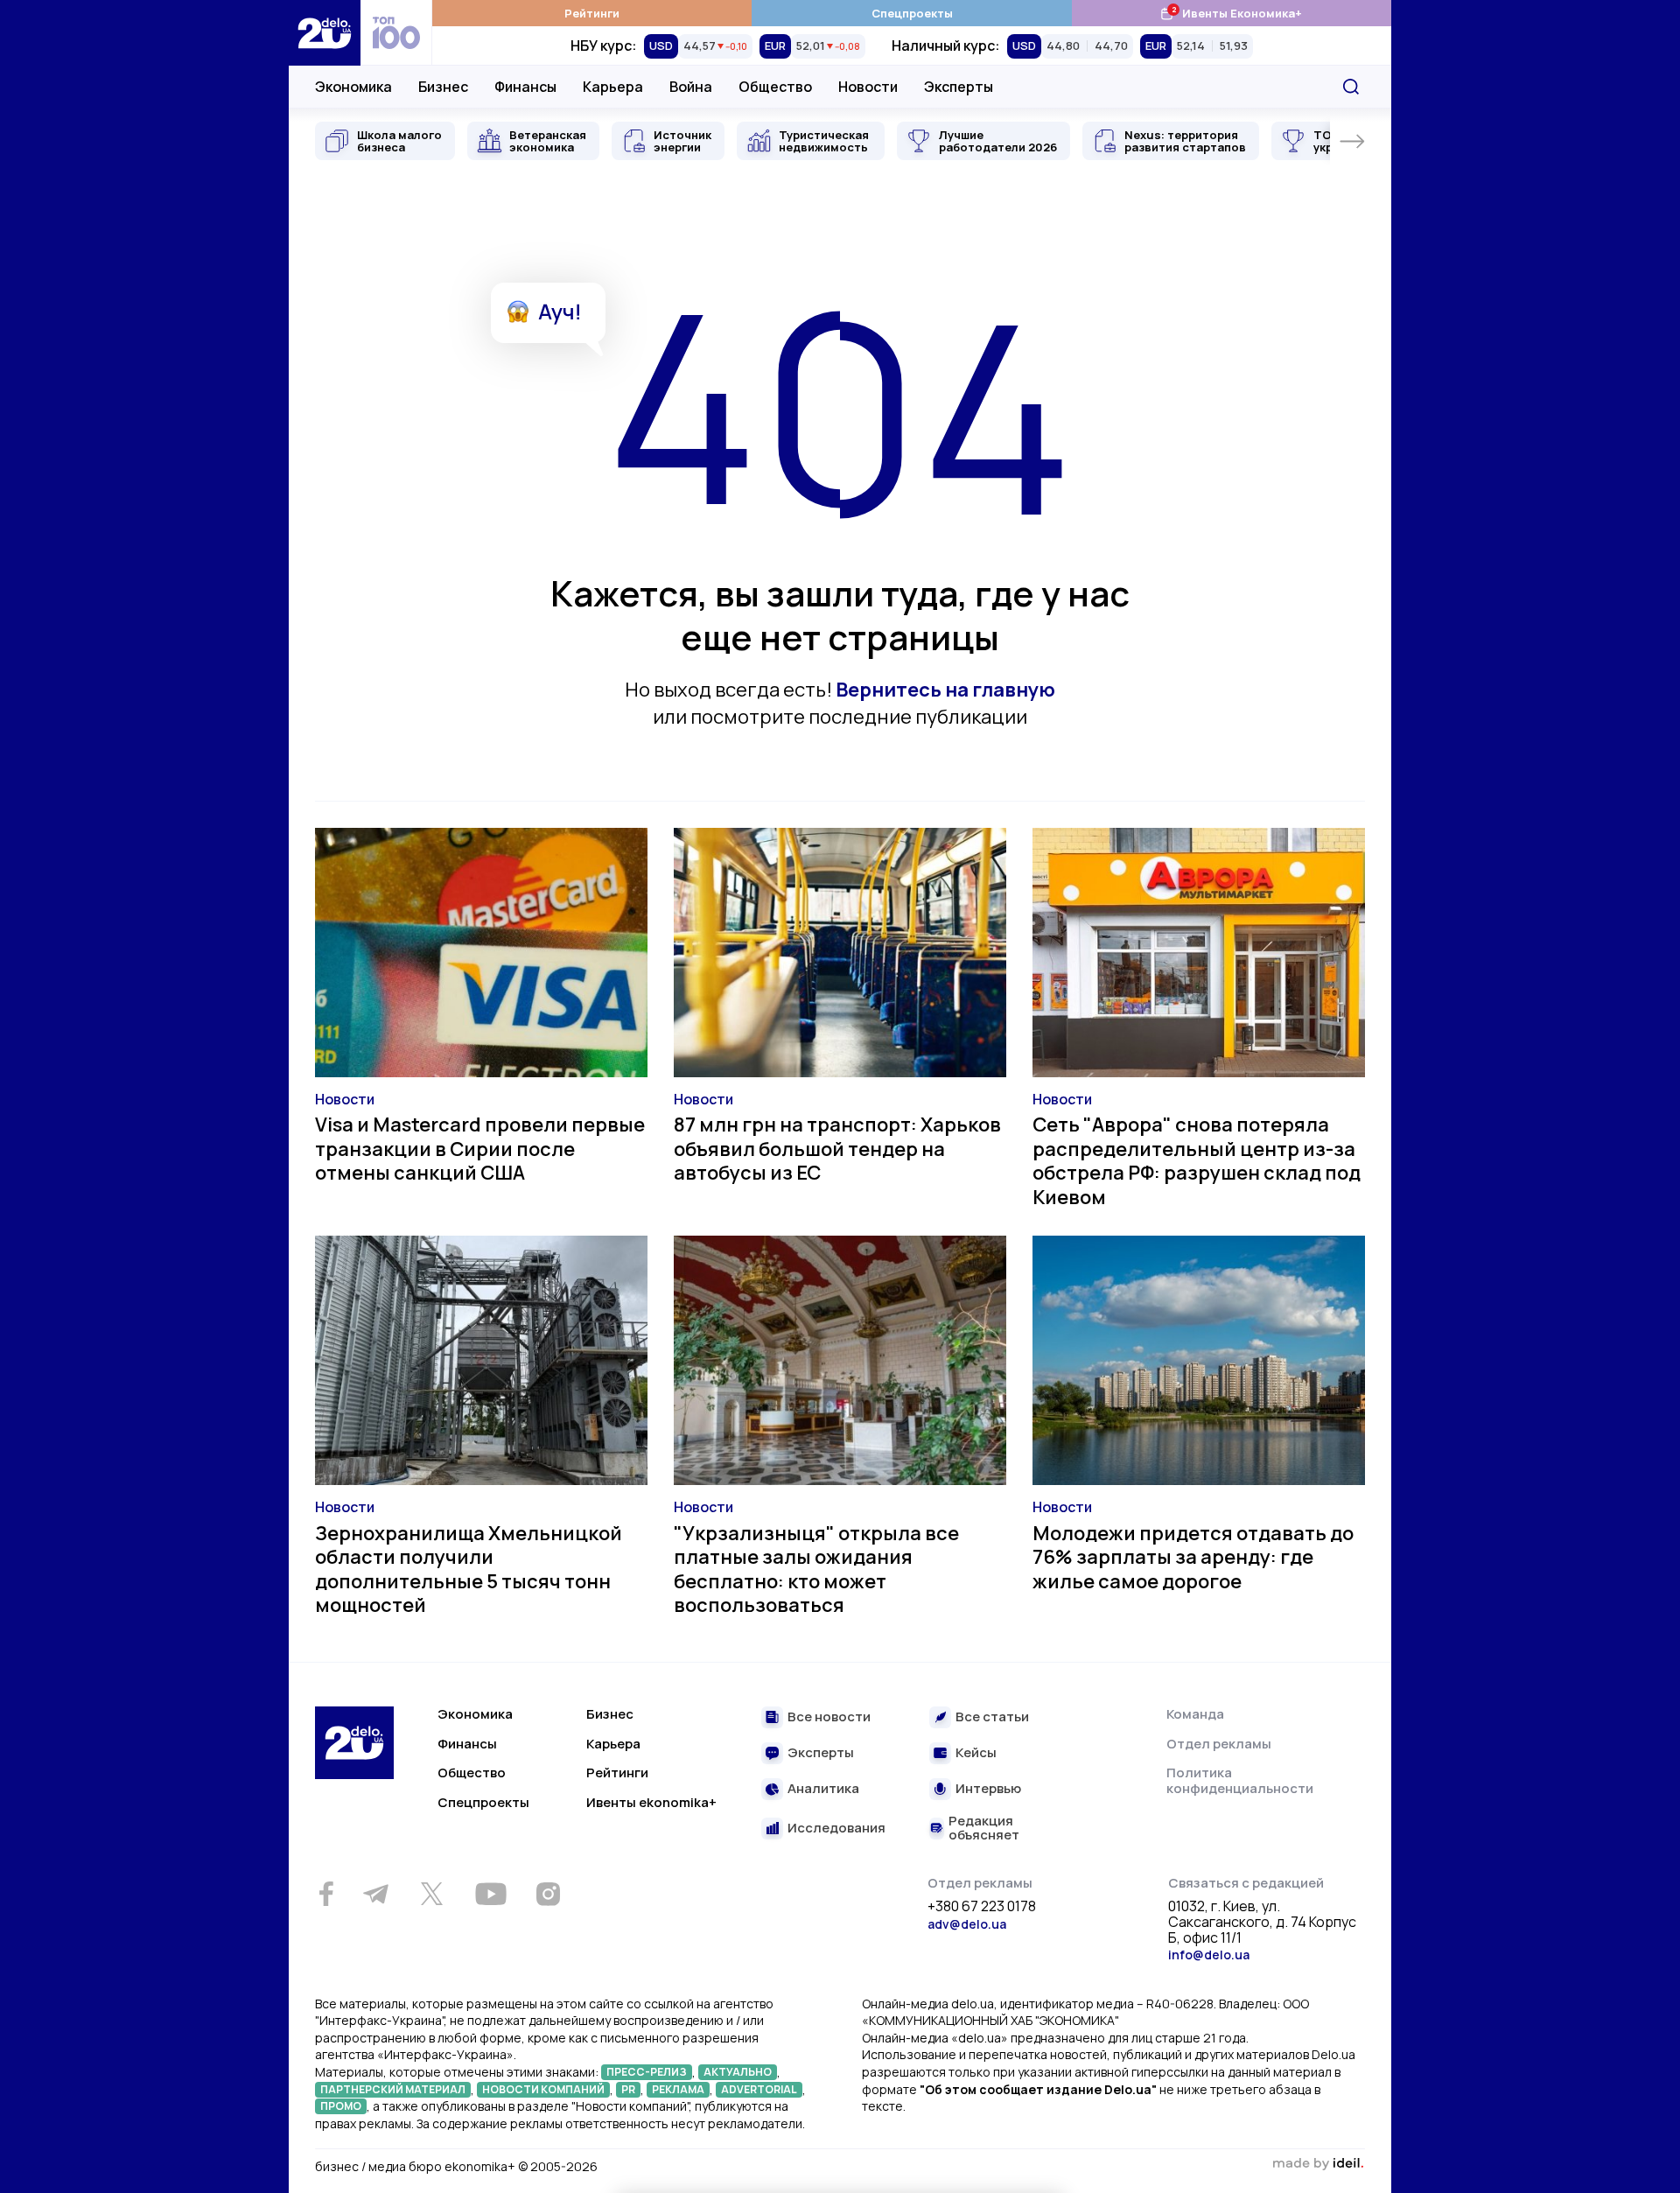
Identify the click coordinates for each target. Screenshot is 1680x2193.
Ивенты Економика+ (1231, 13)
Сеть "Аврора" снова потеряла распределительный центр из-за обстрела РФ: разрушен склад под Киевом (1197, 1161)
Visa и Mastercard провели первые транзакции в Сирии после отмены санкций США (480, 1149)
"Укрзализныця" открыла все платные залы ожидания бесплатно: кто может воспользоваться (816, 1569)
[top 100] (396, 33)
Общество (775, 87)
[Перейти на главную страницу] (325, 33)
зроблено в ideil (1318, 2164)
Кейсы (976, 1753)
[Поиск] (1351, 87)
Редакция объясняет (984, 1829)
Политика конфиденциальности (1240, 1780)
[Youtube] (490, 1894)
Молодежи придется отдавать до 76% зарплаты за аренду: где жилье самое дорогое (1193, 1557)
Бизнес (443, 87)
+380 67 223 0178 (982, 1907)
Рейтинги (592, 13)
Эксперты (959, 87)
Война (691, 87)
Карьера (613, 87)
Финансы (525, 87)
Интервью (988, 1789)
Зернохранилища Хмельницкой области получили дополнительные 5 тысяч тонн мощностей (469, 1569)
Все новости (829, 1717)
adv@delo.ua (967, 1924)
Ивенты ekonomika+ (651, 1802)
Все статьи (992, 1717)
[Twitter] (431, 1894)
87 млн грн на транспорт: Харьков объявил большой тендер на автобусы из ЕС (837, 1149)
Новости (868, 87)
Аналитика (823, 1789)
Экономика (353, 87)
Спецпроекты (912, 13)
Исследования (836, 1829)
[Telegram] (375, 1894)
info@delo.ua (1209, 1955)
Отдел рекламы (1219, 1744)
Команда (1195, 1714)
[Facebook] (326, 1894)
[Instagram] (548, 1894)
